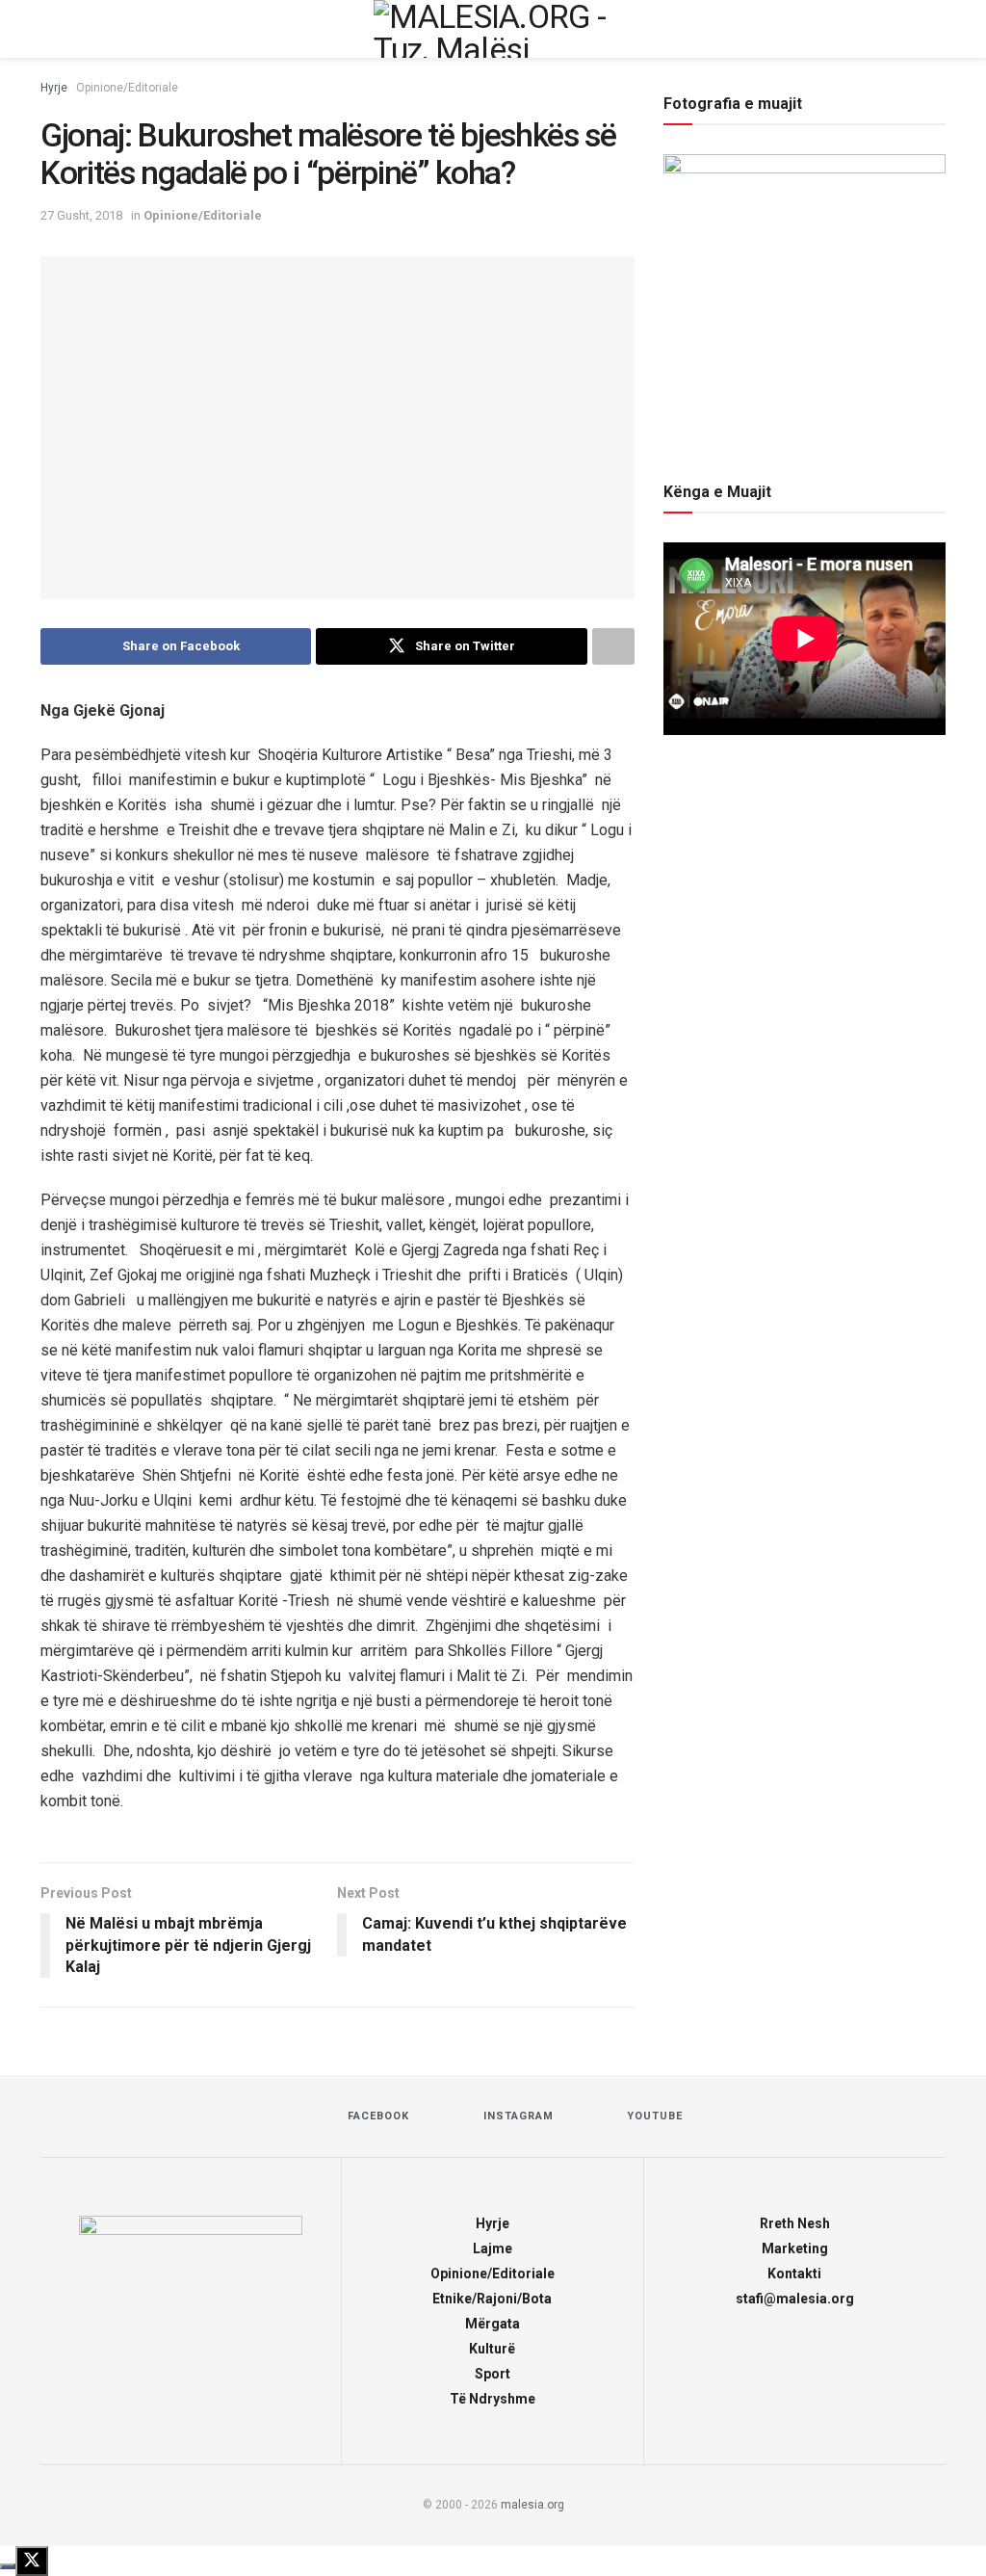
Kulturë (492, 2349)
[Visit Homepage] (493, 29)
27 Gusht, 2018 (81, 215)
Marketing (795, 2248)
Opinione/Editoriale (127, 88)
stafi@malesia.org (795, 2299)
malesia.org (532, 2505)
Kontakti (794, 2274)
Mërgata (493, 2324)
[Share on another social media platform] (613, 646)
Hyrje (54, 88)
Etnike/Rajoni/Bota (492, 2299)
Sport (493, 2374)
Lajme (493, 2248)
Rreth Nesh (795, 2223)
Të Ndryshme (493, 2399)
